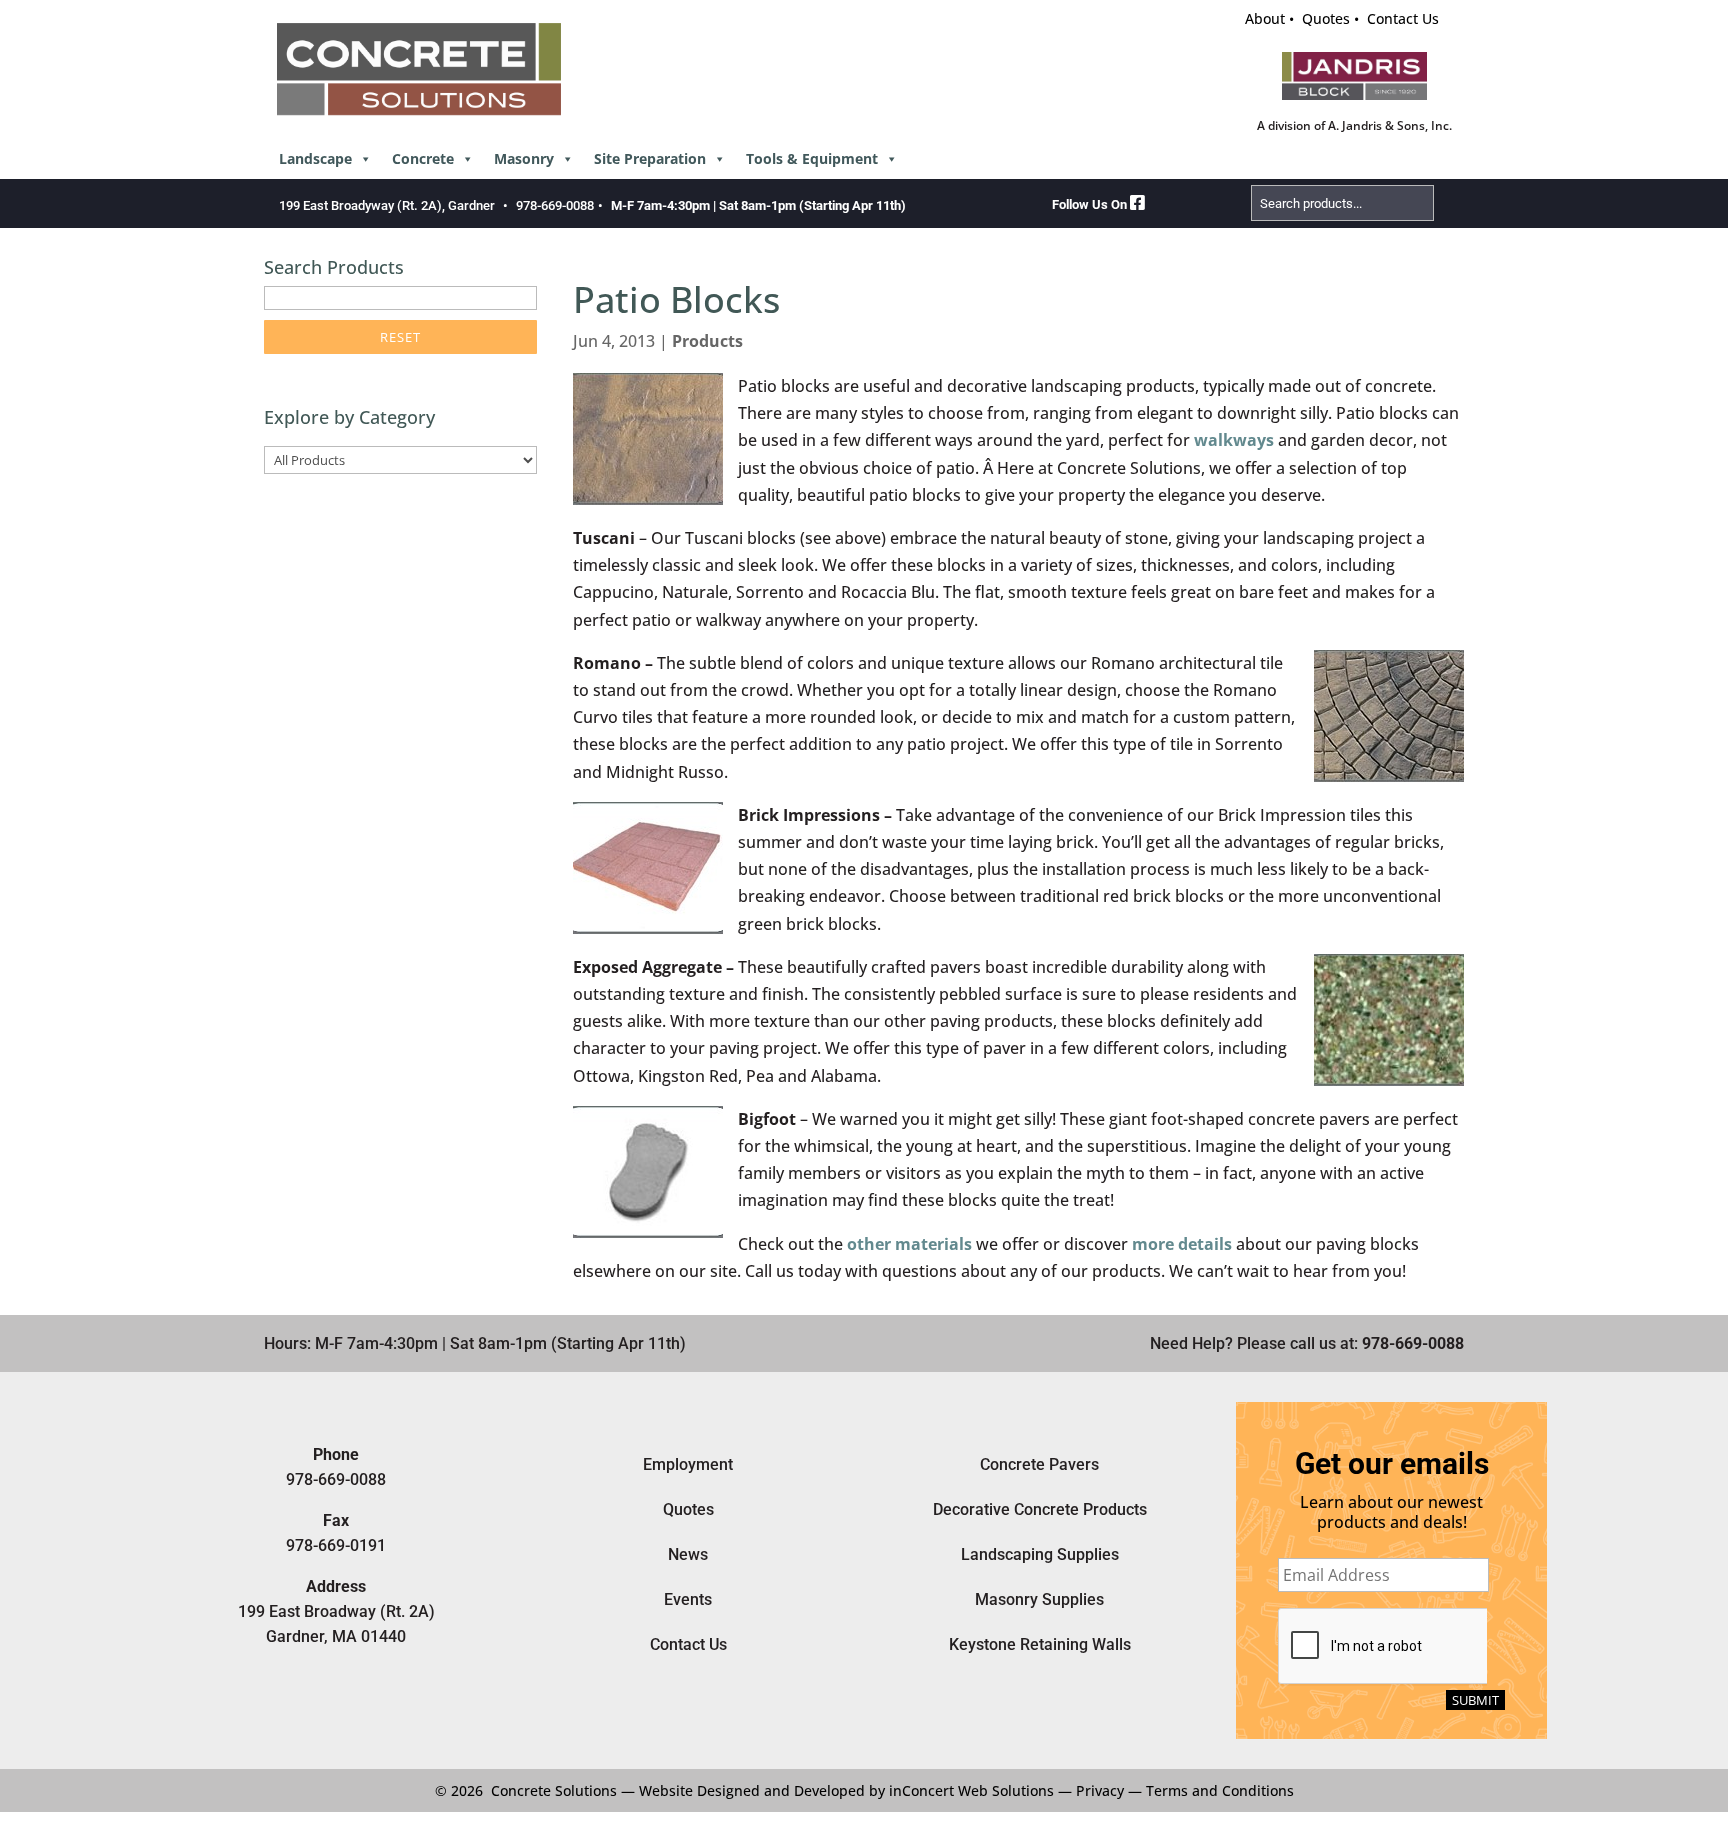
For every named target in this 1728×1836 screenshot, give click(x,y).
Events (688, 1599)
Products (707, 341)
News (688, 1554)
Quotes (1326, 18)
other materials (909, 1244)
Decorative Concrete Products (1040, 1509)
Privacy (1100, 1790)
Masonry (524, 158)
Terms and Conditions (1220, 1790)
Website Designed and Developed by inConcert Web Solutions (846, 1790)
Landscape (315, 158)
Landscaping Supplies (1040, 1554)
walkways (1234, 440)
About (1265, 18)
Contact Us (1403, 18)
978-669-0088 (555, 205)
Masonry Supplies (1039, 1599)
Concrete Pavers (1039, 1464)
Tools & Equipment (812, 158)
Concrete (423, 158)
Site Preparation (650, 158)
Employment (688, 1464)
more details (1182, 1244)
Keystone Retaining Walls (1040, 1644)
